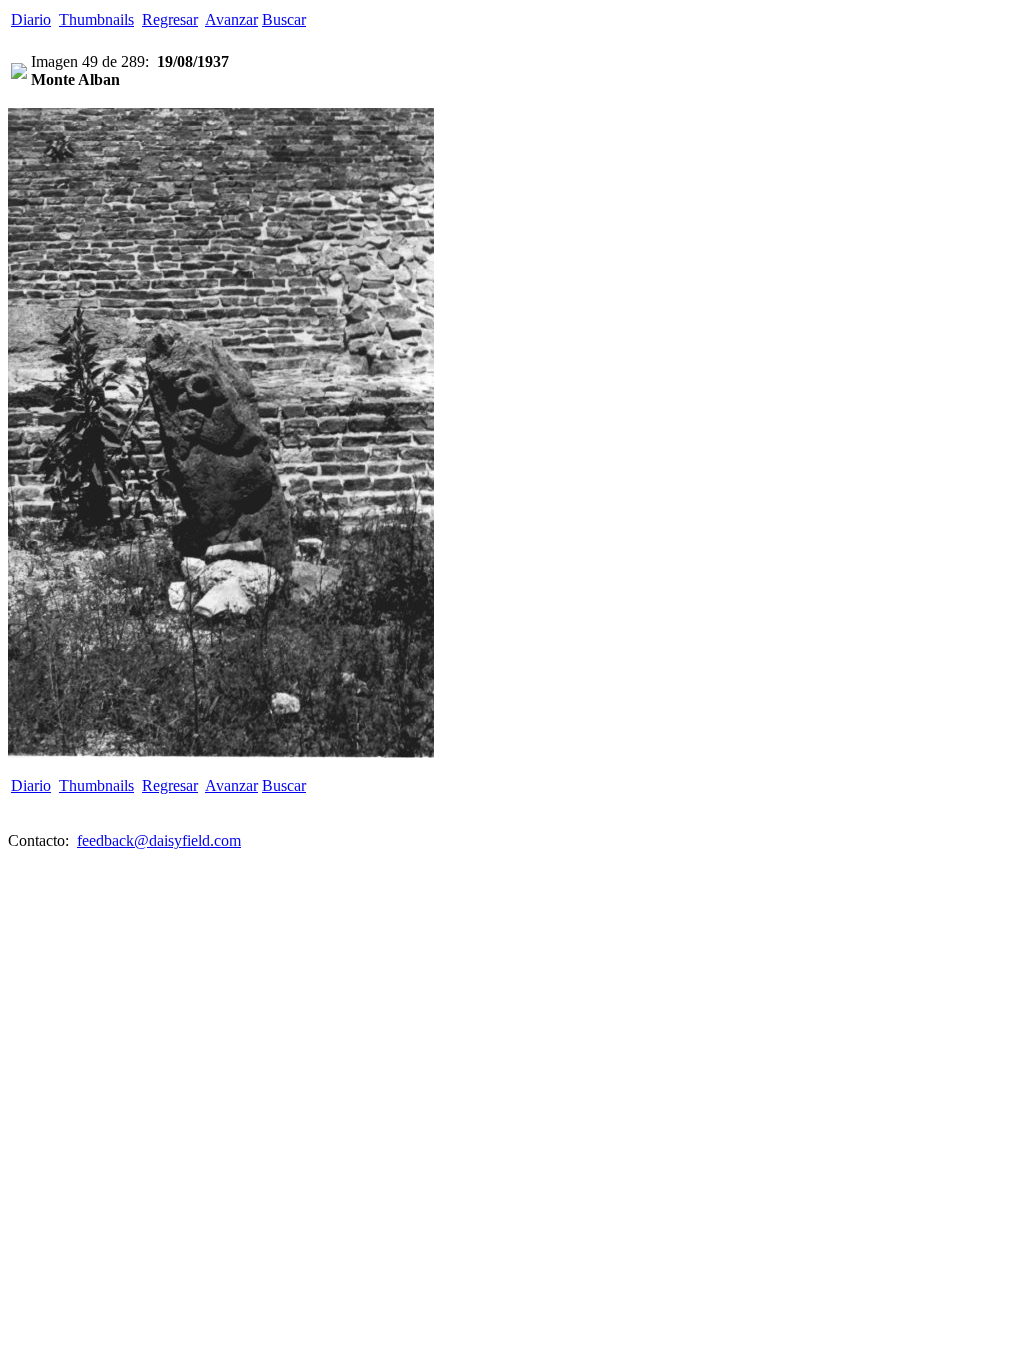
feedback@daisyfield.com (159, 840)
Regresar (170, 19)
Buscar (284, 19)
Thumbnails (96, 19)
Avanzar (231, 19)
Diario (31, 19)
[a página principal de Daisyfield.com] (19, 73)
